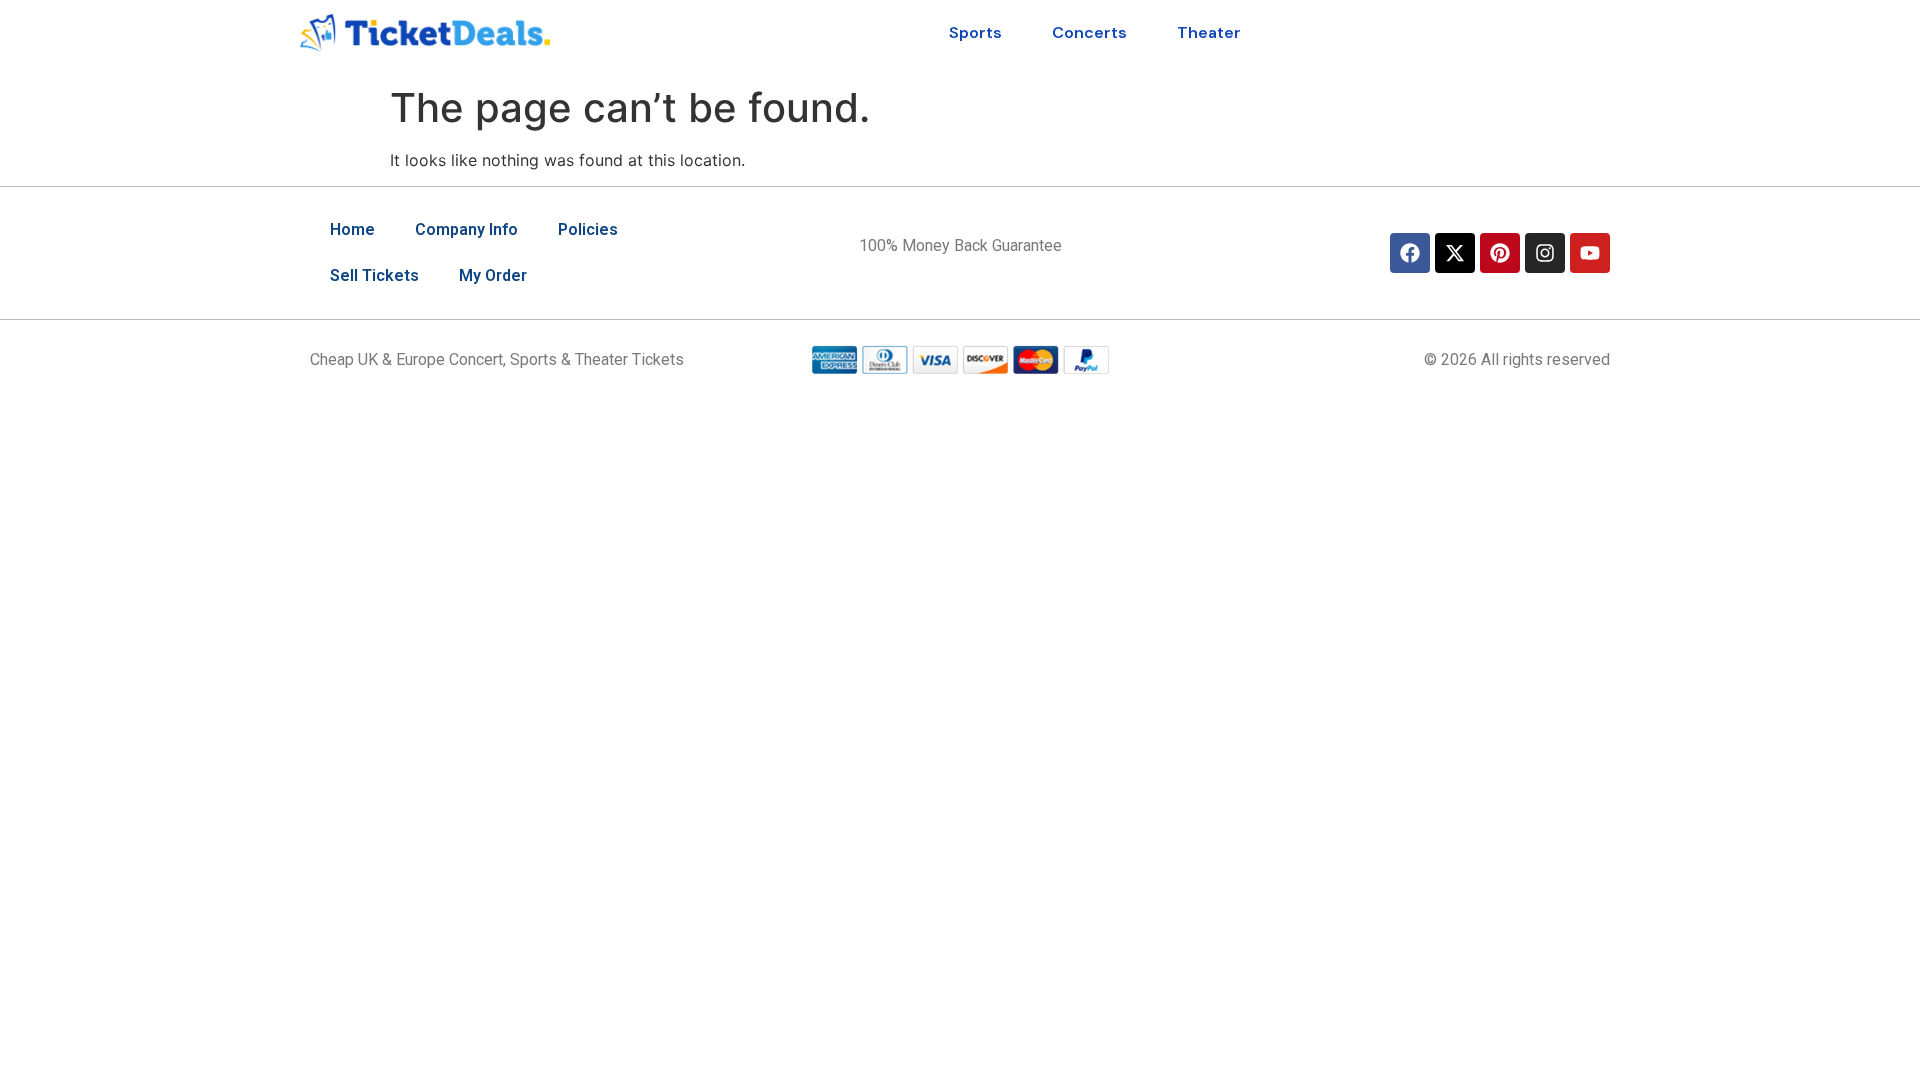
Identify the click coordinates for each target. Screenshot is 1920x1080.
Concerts (1089, 32)
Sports (975, 32)
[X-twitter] (1455, 253)
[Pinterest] (1500, 253)
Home (352, 229)
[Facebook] (1410, 253)
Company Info (466, 229)
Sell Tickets (374, 275)
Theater (1209, 32)
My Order (493, 275)
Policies (588, 229)
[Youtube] (1590, 253)
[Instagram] (1545, 253)
